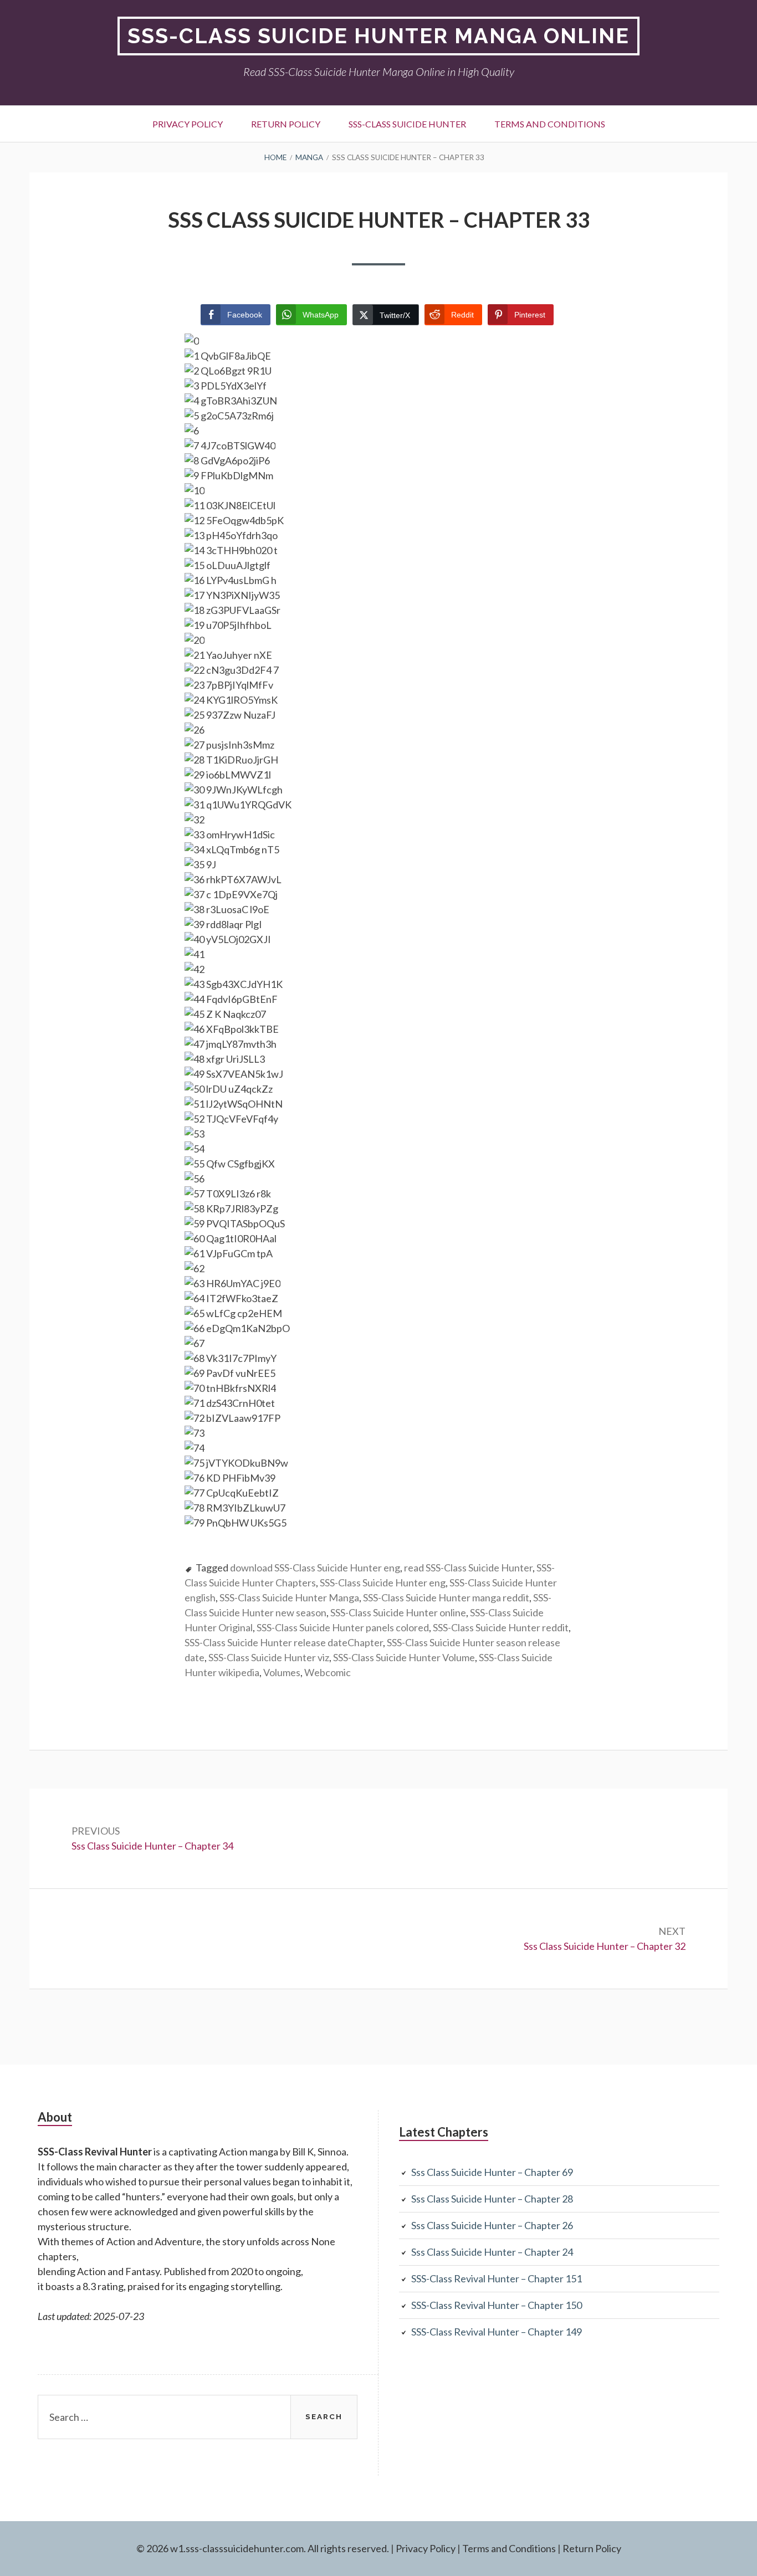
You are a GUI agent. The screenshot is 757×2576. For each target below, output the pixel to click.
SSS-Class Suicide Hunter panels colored (343, 1627)
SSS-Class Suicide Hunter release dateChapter (284, 1642)
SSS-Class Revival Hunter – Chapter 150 (497, 2305)
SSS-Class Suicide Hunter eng (383, 1583)
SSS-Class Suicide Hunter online (398, 1612)
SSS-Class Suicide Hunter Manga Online (378, 36)
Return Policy (286, 124)
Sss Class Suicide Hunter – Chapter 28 (492, 2199)
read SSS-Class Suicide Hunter (468, 1568)
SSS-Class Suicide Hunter (407, 124)
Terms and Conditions (550, 124)
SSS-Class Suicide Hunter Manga (289, 1597)
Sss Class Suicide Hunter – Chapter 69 (492, 2172)
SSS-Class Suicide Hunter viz (269, 1657)
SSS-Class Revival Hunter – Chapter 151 (497, 2278)
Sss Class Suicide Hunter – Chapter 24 (492, 2252)
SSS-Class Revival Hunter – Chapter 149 (497, 2332)
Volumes (282, 1672)
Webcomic (328, 1672)
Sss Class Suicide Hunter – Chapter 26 (492, 2225)
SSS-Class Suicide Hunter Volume (404, 1657)
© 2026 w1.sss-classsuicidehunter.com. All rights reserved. (263, 2548)
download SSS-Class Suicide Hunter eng (315, 1568)
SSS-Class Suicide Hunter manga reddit (446, 1597)
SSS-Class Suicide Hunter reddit (501, 1627)
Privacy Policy (188, 124)
